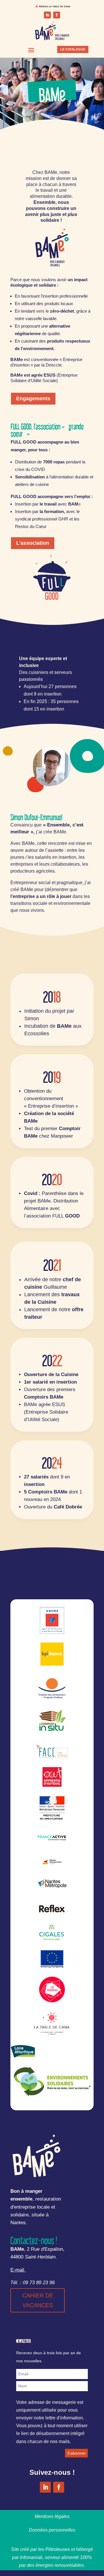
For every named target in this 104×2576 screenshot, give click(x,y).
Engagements (33, 399)
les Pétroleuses (54, 2549)
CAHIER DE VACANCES (38, 2300)
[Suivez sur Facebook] (57, 15)
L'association (33, 543)
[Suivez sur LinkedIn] (47, 15)
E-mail (17, 2270)
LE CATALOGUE (73, 49)
